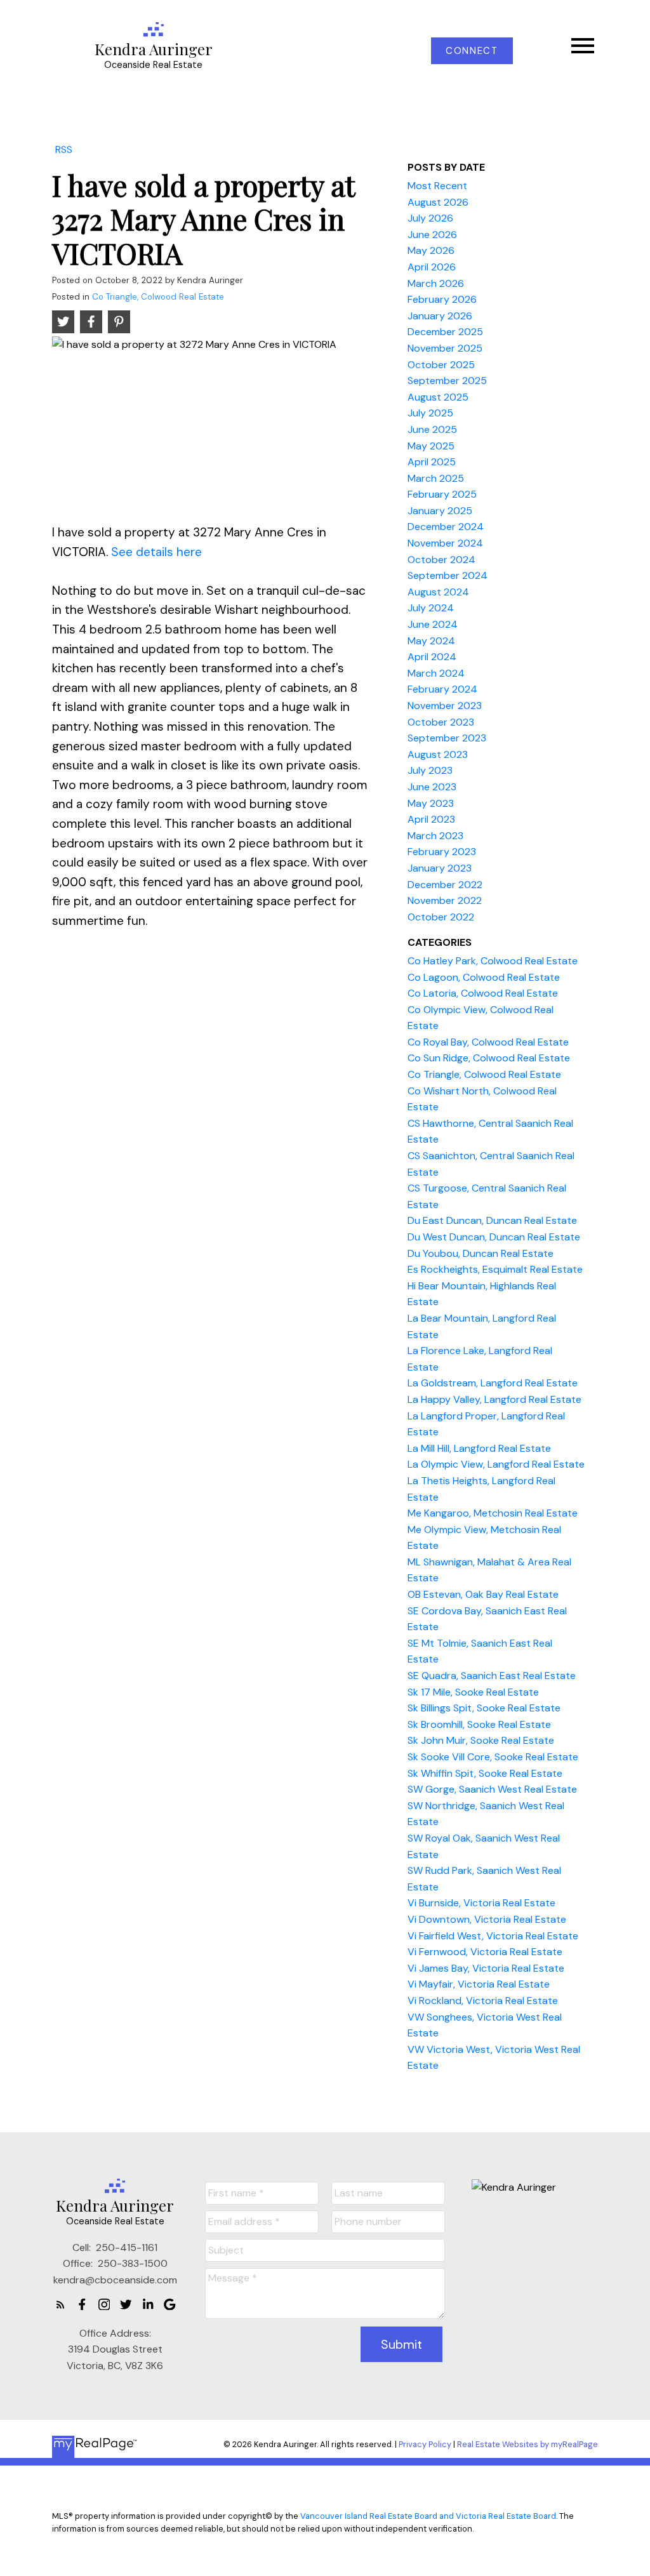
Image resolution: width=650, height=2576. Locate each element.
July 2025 (430, 413)
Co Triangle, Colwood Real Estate (158, 297)
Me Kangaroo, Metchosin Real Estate (493, 1513)
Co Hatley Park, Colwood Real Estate (493, 961)
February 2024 (442, 689)
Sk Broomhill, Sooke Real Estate (479, 1724)
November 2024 (445, 543)
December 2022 (445, 885)
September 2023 (447, 738)
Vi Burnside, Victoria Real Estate (481, 1903)
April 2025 (432, 462)
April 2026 (432, 267)
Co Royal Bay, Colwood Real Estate (488, 1042)
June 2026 (432, 235)
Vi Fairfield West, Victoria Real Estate (493, 1936)
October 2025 (441, 365)
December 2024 (446, 527)
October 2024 (441, 560)
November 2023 (445, 706)
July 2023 (430, 770)
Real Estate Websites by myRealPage (527, 2444)
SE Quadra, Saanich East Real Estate (492, 1676)
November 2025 (445, 348)
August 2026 (438, 202)
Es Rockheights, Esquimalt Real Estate (495, 1269)
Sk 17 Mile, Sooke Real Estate (473, 1692)
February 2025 (442, 494)
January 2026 (440, 316)
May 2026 (431, 250)
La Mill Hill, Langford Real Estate (479, 1448)
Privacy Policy (425, 2444)
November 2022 (445, 900)
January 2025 (440, 511)
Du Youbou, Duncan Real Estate (481, 1253)
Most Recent (437, 186)
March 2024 (436, 673)
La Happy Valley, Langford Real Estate (494, 1399)
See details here (156, 552)
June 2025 (432, 429)
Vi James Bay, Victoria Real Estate (486, 1968)
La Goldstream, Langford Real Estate (493, 1383)
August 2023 (438, 754)
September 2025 (447, 381)
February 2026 (442, 299)
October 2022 (441, 917)
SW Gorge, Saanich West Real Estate (492, 1789)
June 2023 (432, 787)
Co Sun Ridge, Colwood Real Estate (489, 1058)
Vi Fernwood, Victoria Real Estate (485, 1952)
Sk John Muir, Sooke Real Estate (481, 1740)
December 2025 (445, 332)
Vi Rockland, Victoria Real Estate (483, 2001)
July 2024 (431, 608)
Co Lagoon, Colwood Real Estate (484, 977)
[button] (472, 51)
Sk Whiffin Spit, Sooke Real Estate (485, 1773)
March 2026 (436, 283)
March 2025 (436, 478)
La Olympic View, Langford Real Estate (496, 1464)
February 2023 (442, 852)
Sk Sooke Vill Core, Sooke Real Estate (493, 1757)
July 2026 (430, 218)
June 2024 (433, 624)
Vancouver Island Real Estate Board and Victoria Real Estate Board (428, 2516)
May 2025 (431, 446)
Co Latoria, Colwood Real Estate (483, 993)
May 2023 (431, 803)
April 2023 (431, 819)
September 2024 (448, 575)
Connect (472, 51)
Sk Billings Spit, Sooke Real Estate (484, 1708)
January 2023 (440, 868)
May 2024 (431, 641)
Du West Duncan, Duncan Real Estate (494, 1237)
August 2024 (438, 592)
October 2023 (441, 722)
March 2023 (435, 836)
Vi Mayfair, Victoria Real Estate (479, 1984)
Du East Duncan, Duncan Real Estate (492, 1220)
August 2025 (438, 397)
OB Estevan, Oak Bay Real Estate (483, 1594)
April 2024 (432, 657)
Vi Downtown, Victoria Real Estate (487, 1919)
